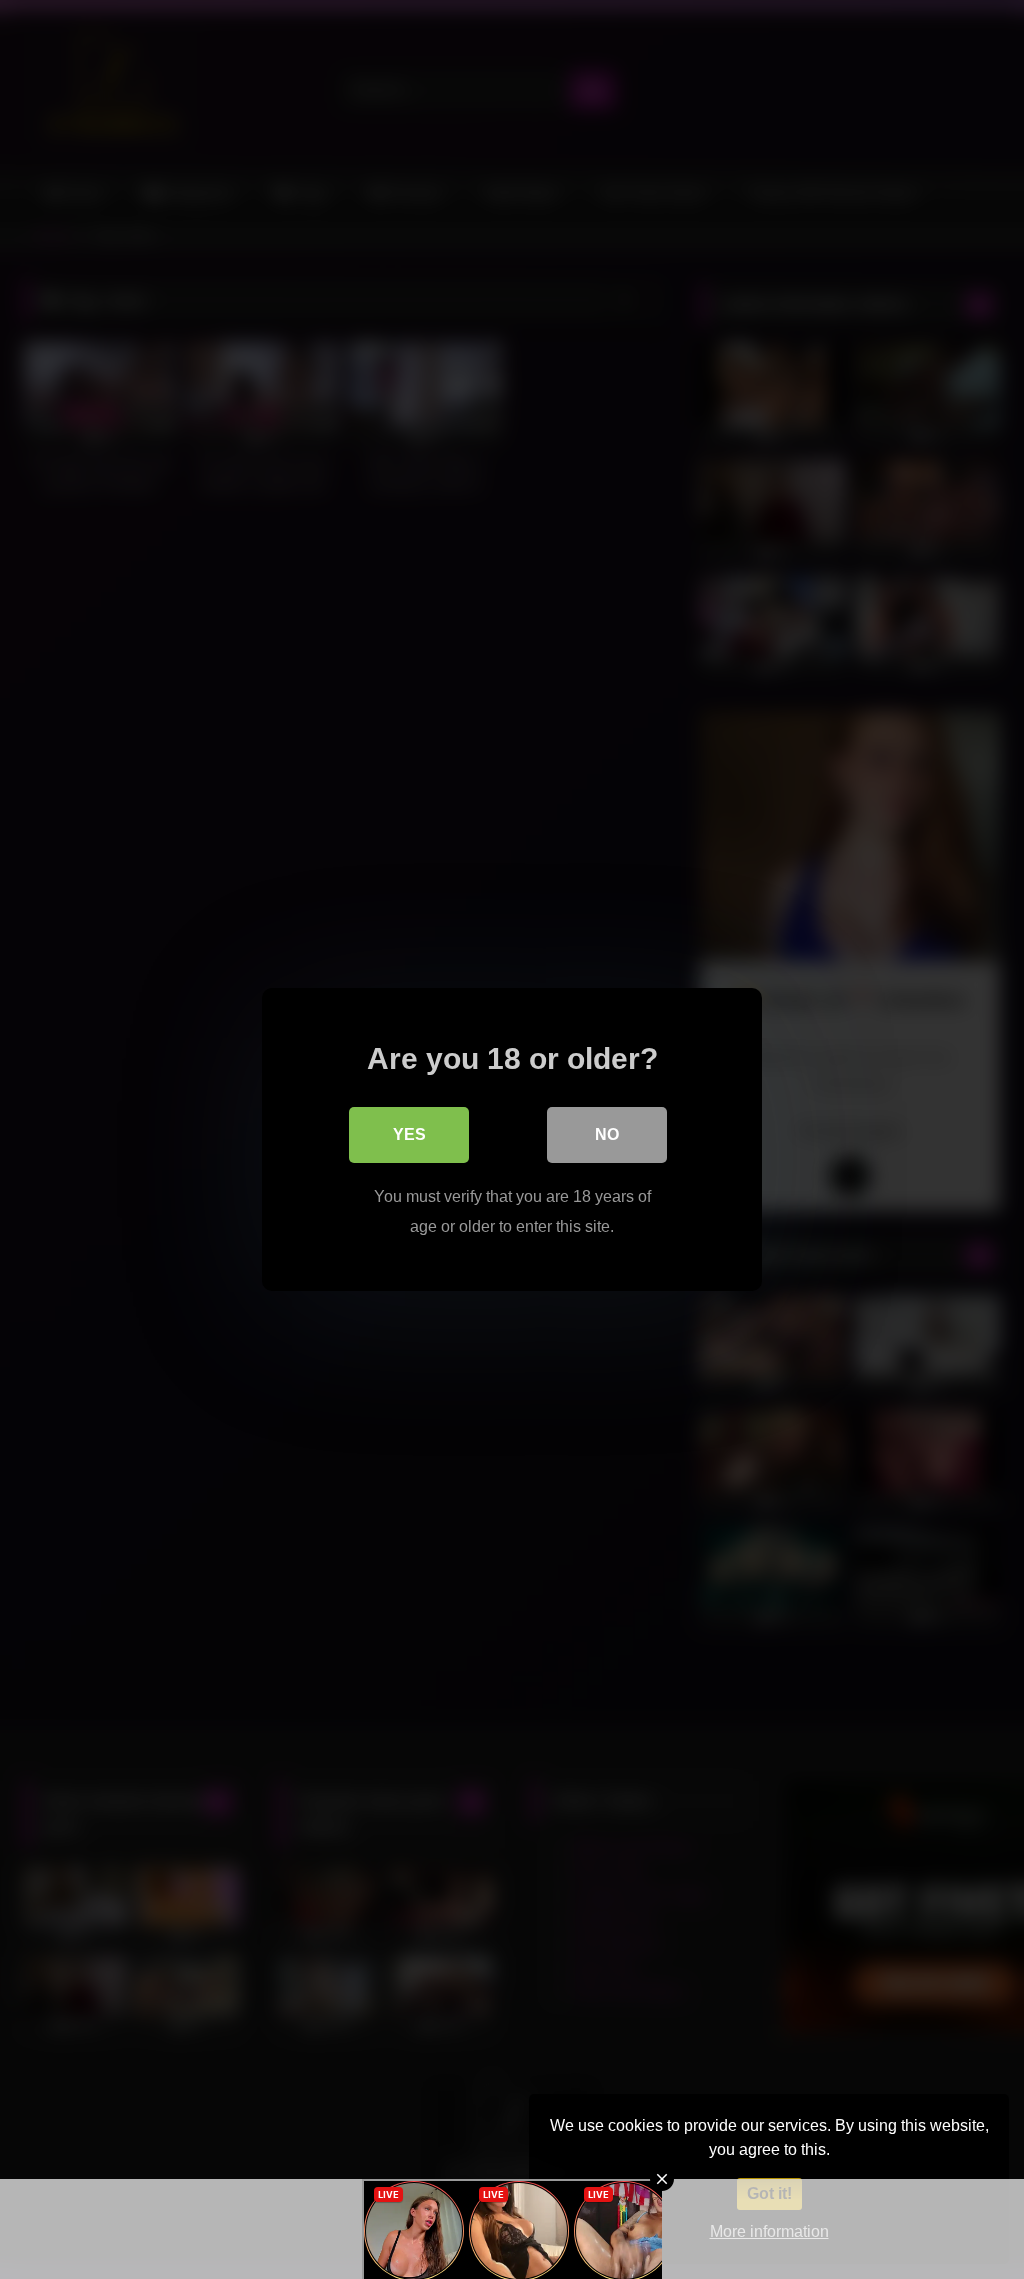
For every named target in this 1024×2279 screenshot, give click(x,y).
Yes (409, 1134)
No (607, 1134)
